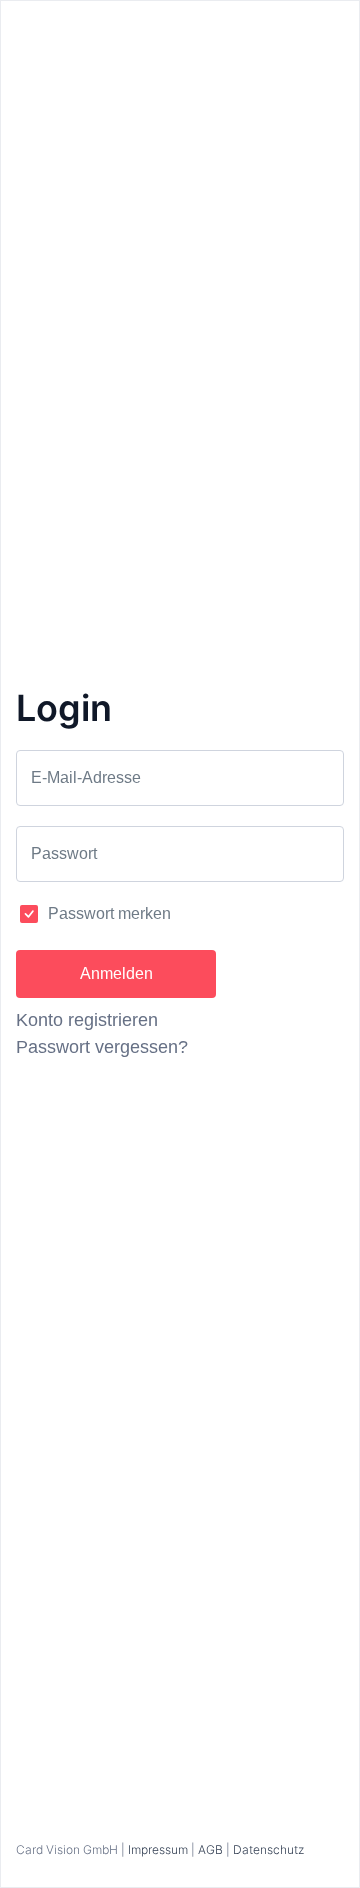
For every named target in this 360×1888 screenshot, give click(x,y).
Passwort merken (109, 913)
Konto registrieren (87, 1020)
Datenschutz (268, 1849)
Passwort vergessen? (102, 1047)
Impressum (158, 1849)
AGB (210, 1849)
